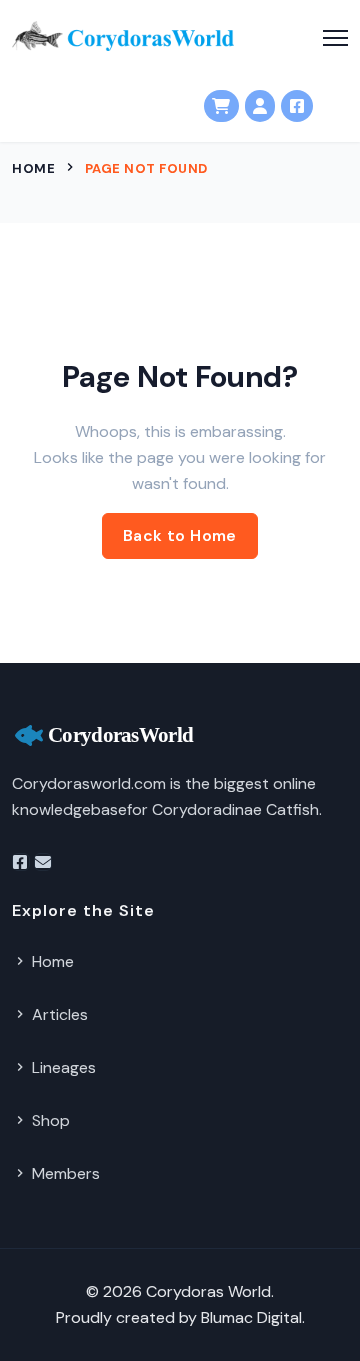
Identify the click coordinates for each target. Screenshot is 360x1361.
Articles (58, 1014)
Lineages (62, 1067)
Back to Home (180, 535)
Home (33, 168)
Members (64, 1173)
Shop (49, 1120)
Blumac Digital (251, 1317)
